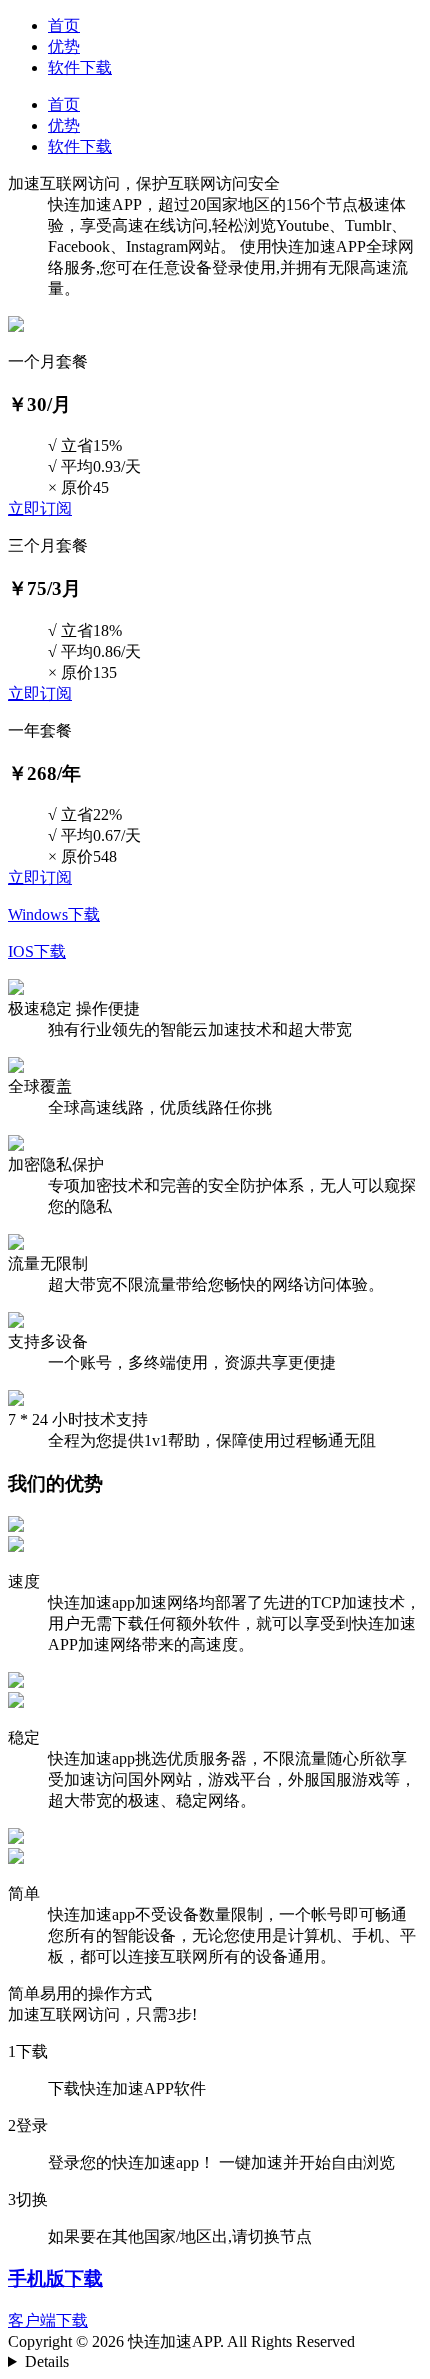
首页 (64, 25)
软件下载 (80, 67)
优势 (64, 46)
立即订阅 (40, 508)
